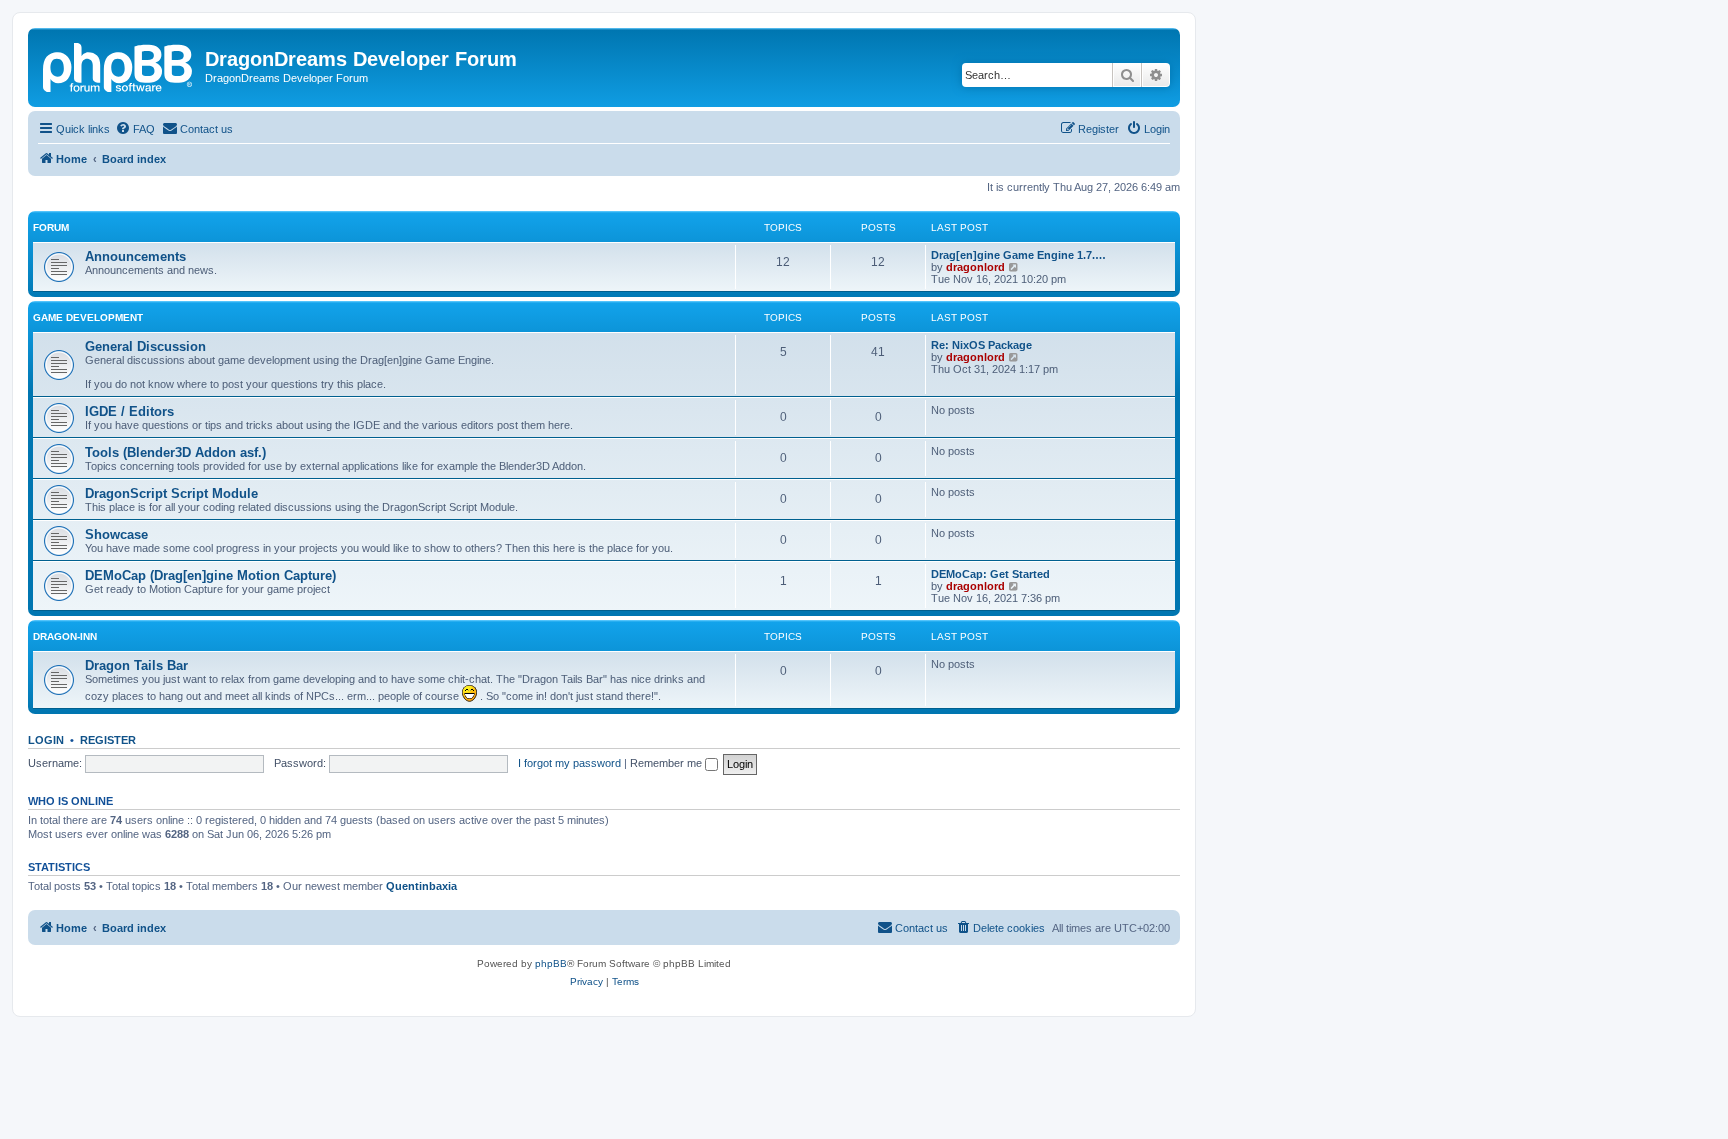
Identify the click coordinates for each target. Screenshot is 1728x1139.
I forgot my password (569, 763)
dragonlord (975, 267)
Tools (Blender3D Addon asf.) (175, 452)
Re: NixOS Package (981, 345)
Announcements (135, 256)
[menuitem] (135, 129)
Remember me (667, 763)
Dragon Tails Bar (136, 665)
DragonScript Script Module (171, 493)
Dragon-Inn (65, 636)
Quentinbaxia (421, 886)
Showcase (116, 534)
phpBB (551, 963)
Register (108, 740)
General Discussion (145, 346)
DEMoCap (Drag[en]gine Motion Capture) (210, 575)
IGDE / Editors (129, 411)
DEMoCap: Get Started (990, 574)
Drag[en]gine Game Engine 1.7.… (1018, 255)
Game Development (88, 317)
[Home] (119, 65)
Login (46, 740)
